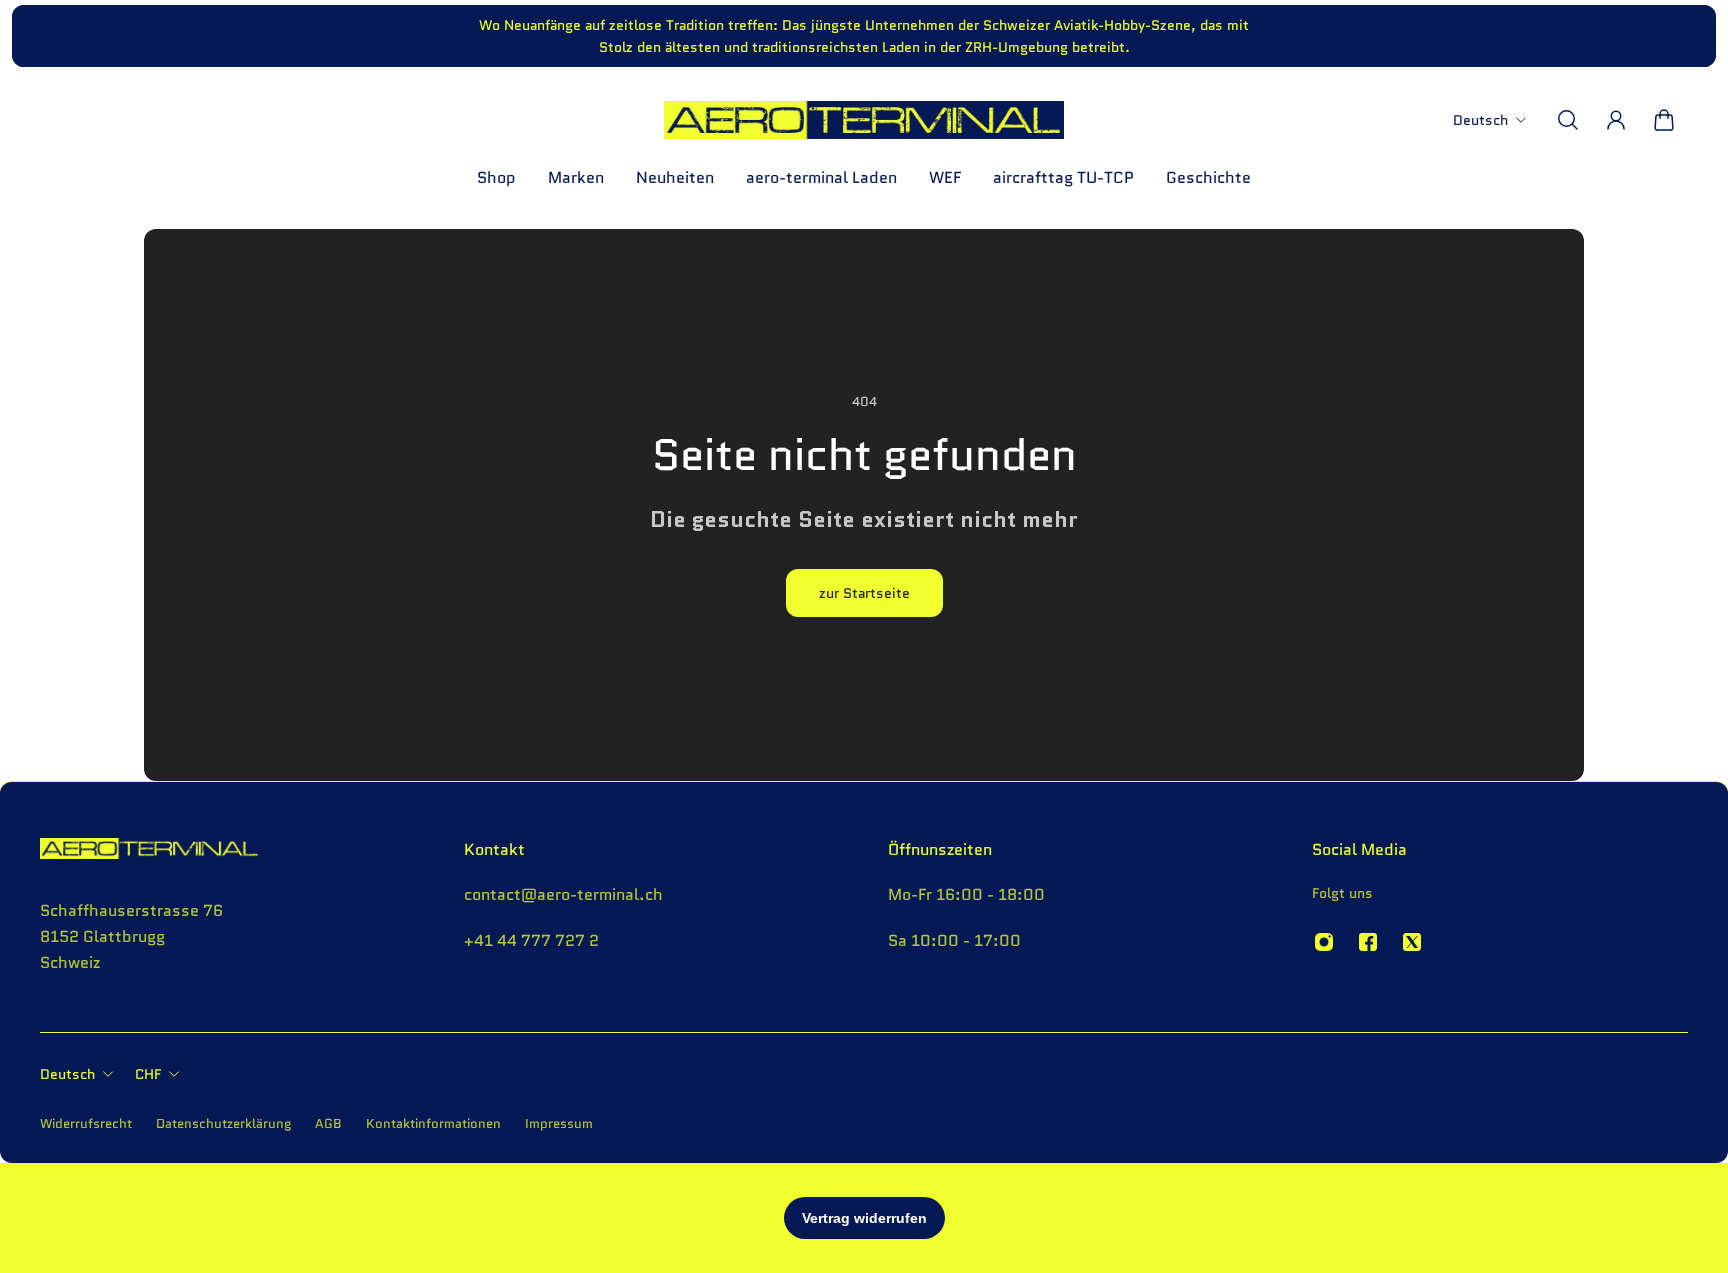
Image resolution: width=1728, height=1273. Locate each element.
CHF (148, 1074)
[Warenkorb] (1664, 120)
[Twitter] (1412, 942)
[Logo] (864, 120)
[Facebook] (1368, 942)
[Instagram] (1324, 942)
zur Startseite (864, 593)
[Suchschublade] (1568, 120)
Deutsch (67, 1074)
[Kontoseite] (1616, 120)
